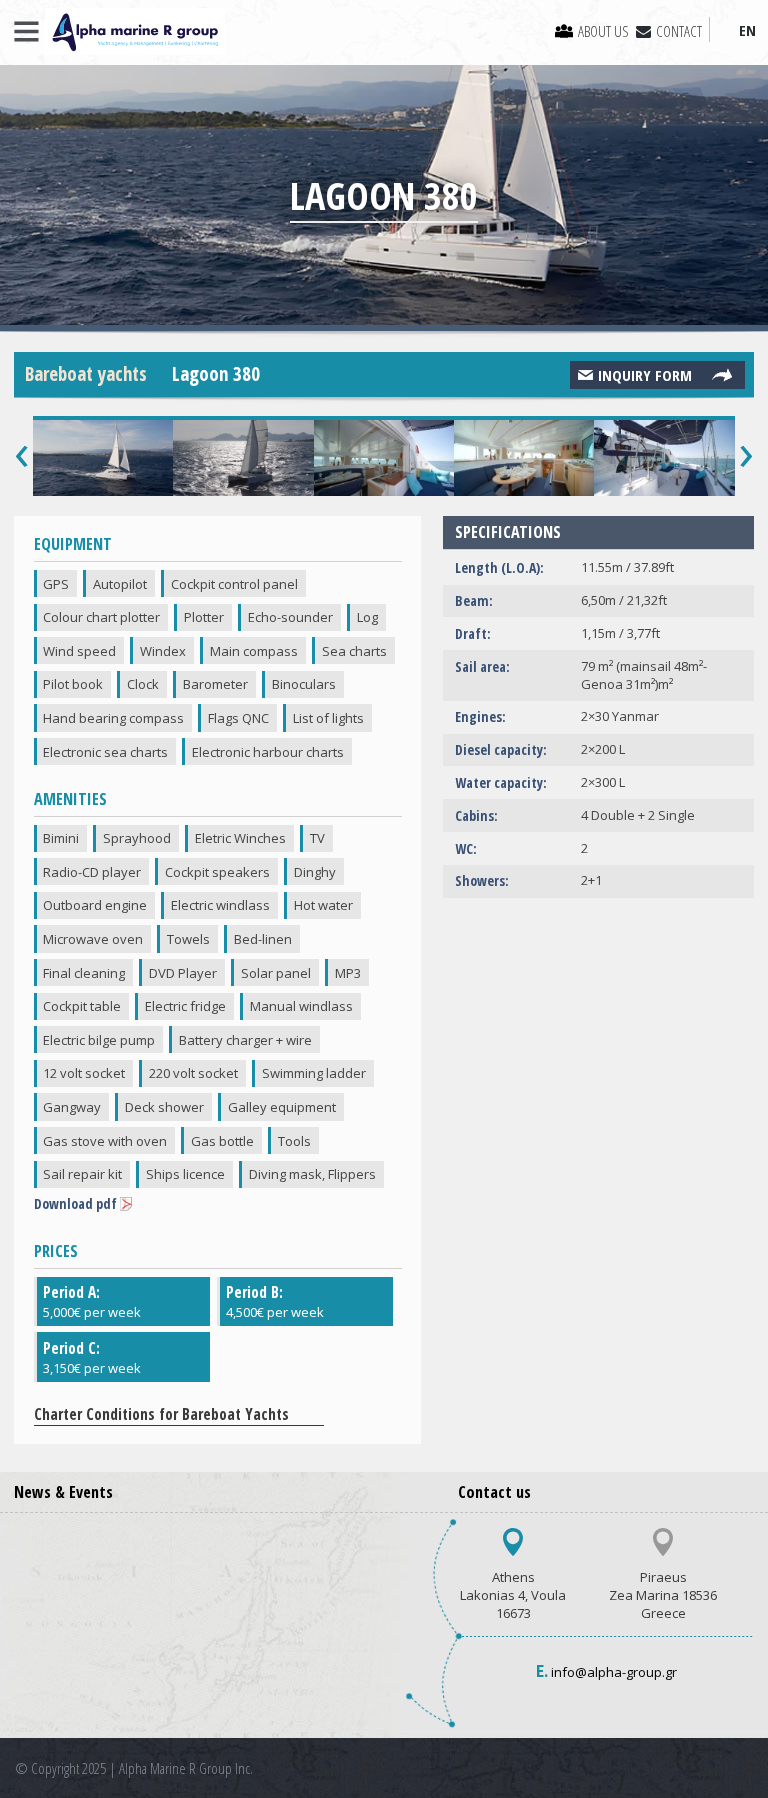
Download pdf (75, 1203)
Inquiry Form (645, 375)
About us (603, 31)
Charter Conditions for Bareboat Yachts (163, 1414)
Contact (679, 31)
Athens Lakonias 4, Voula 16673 (513, 1595)
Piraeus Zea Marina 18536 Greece (663, 1595)
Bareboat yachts (86, 374)
